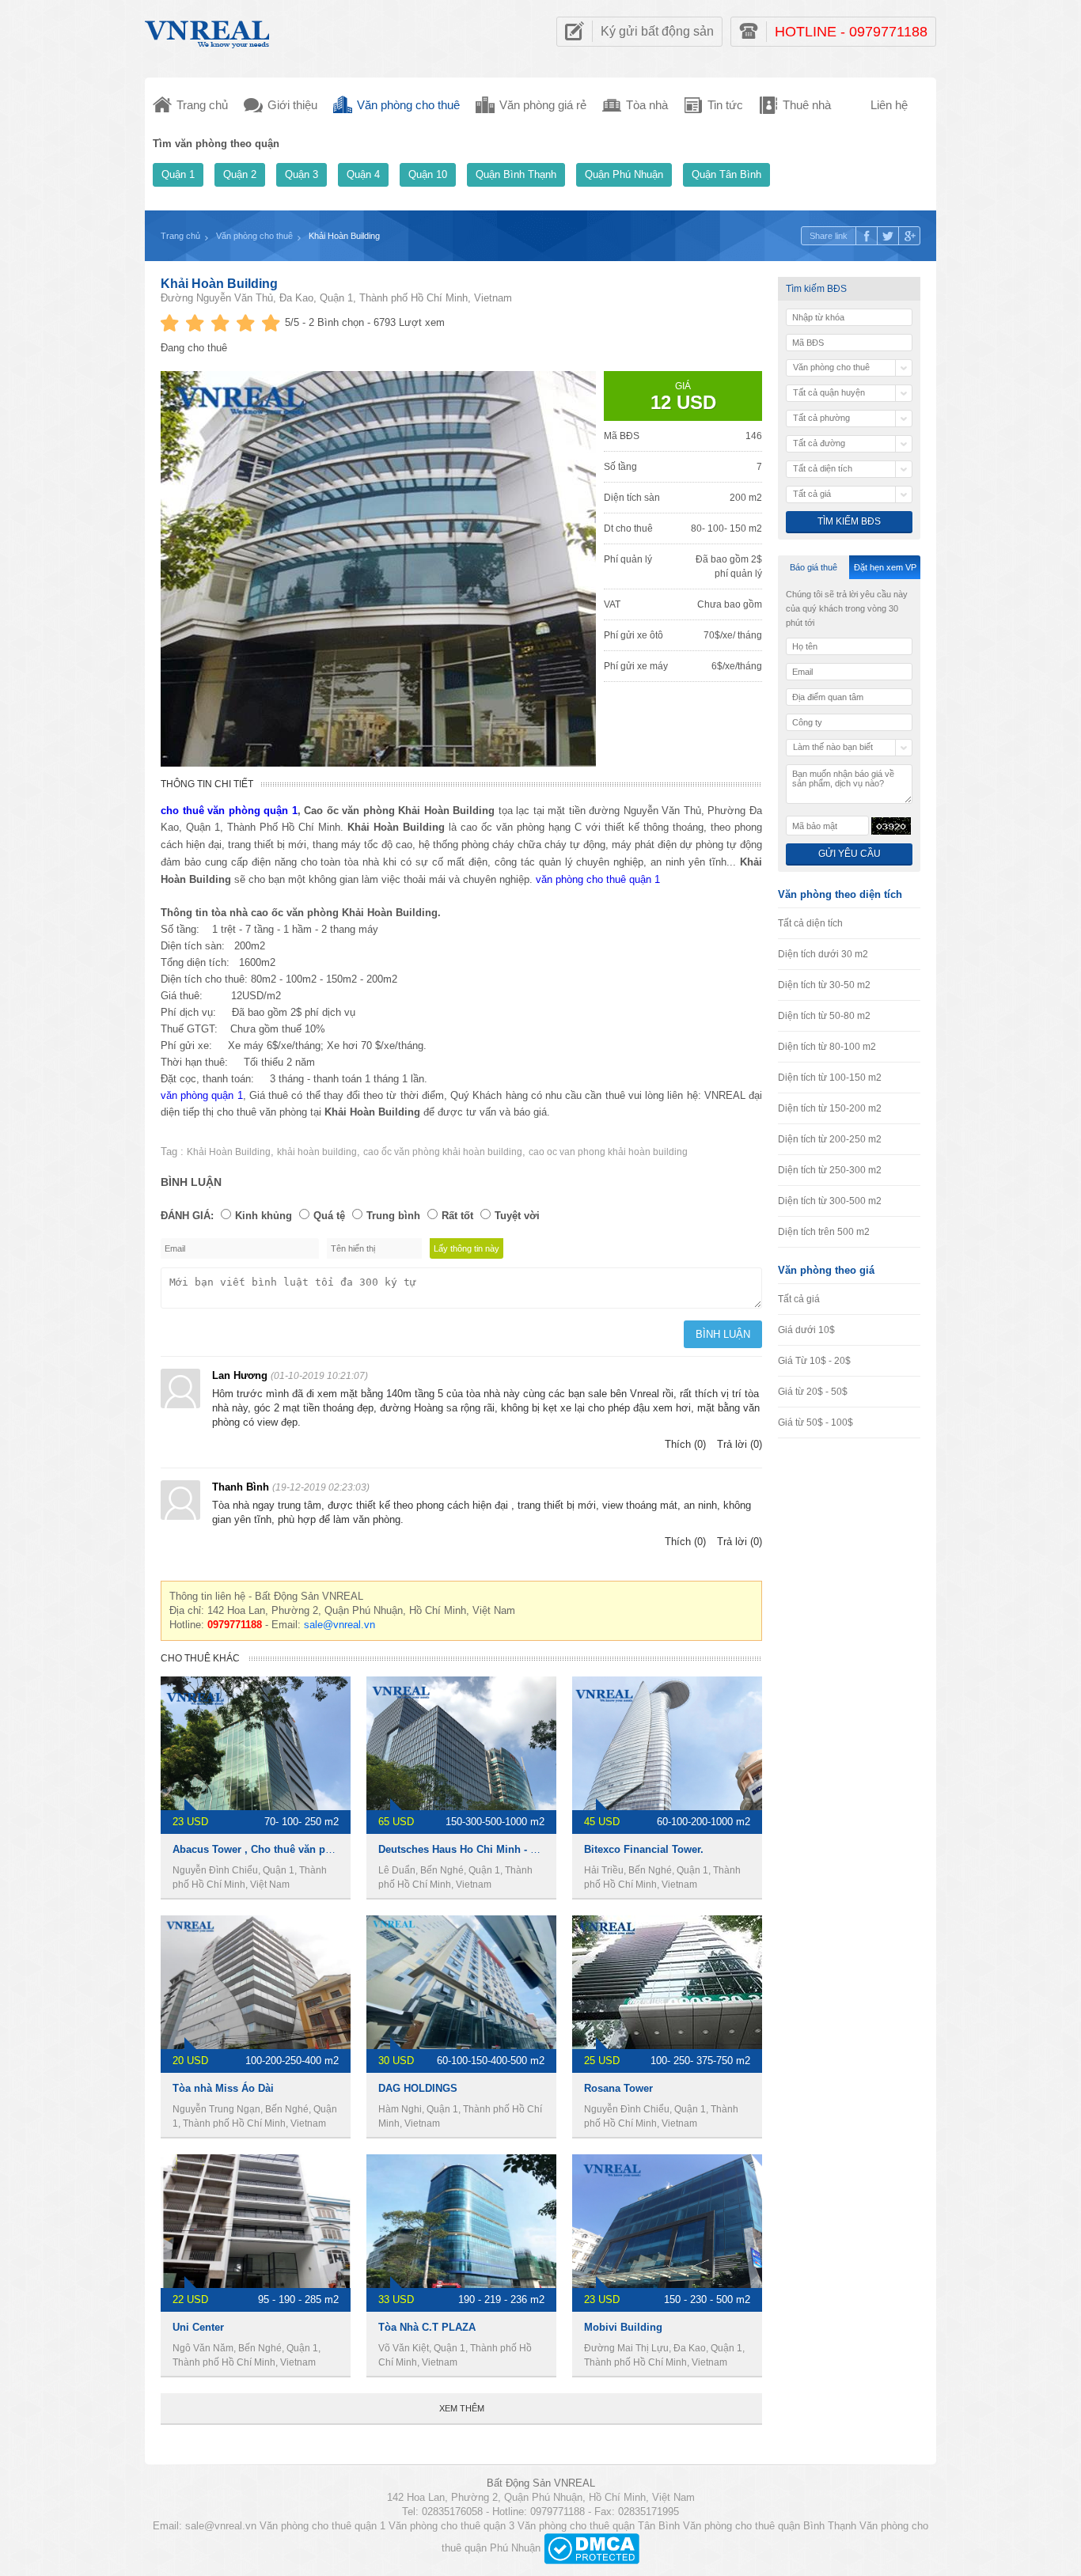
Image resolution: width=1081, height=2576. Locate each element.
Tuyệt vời (517, 1216)
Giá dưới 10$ (806, 1330)
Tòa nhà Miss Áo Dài (223, 2088)
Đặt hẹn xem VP (885, 567)
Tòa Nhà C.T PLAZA (427, 2327)
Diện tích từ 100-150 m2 (830, 1078)
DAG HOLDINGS (418, 2088)
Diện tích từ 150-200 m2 (830, 1108)
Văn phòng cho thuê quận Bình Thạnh (770, 2526)
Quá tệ (329, 1216)
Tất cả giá (799, 1299)
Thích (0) (685, 1444)
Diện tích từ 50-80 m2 (824, 1016)
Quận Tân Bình (726, 174)
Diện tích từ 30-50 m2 (824, 985)
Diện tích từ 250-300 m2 (830, 1170)
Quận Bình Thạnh (516, 174)
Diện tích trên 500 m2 (824, 1232)
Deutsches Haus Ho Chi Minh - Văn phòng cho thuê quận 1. (524, 1849)
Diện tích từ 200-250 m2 (830, 1139)
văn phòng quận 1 (202, 1095)
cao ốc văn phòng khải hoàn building (443, 1152)
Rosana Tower (618, 2088)
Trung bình (393, 1216)
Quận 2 (240, 174)
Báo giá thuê (814, 567)
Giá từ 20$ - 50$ (813, 1392)
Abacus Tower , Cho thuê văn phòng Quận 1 (281, 1849)
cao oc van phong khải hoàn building (608, 1152)
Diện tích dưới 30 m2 (823, 954)
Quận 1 (178, 174)
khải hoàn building (317, 1152)
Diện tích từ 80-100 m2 (827, 1047)
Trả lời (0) (740, 1444)
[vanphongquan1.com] (208, 30)
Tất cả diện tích (810, 923)
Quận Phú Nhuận (624, 174)
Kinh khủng (264, 1216)
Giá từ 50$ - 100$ (815, 1422)
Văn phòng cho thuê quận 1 (322, 2526)
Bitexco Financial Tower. (644, 1849)
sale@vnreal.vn (339, 1625)
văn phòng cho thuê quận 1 (598, 879)
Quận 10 (428, 174)
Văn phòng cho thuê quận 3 (451, 2526)
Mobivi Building (623, 2327)
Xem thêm (462, 2408)
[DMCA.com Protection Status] (592, 2548)
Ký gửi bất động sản (657, 31)
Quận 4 (363, 174)
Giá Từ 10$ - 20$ (814, 1361)
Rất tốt (457, 1216)
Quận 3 (302, 174)
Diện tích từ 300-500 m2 (830, 1201)
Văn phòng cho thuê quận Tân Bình (599, 2526)
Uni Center (198, 2327)
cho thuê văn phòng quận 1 (229, 811)
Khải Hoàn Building (219, 284)
